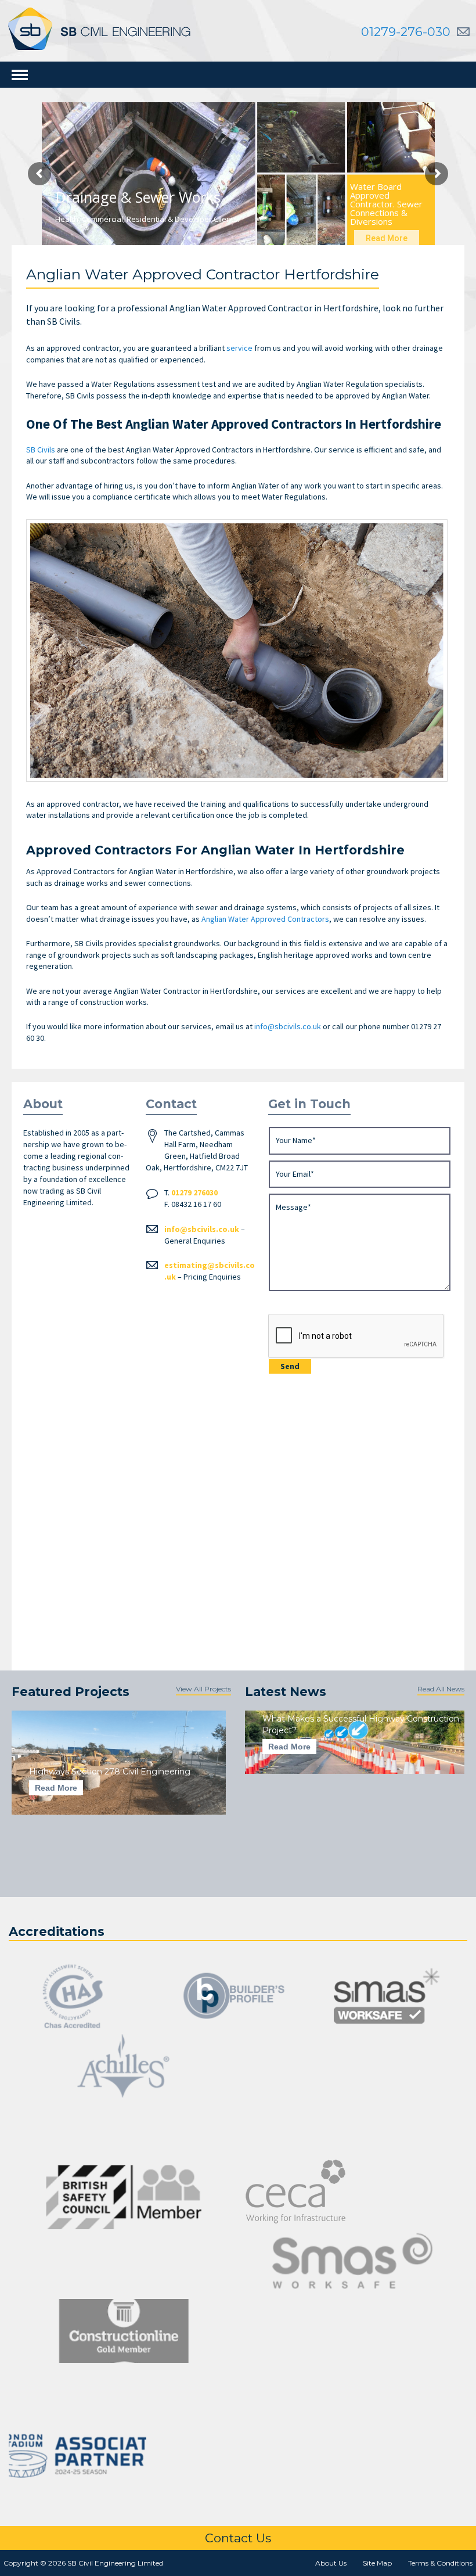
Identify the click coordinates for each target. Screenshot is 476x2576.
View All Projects (203, 1689)
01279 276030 (194, 1192)
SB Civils (41, 450)
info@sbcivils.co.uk (202, 1229)
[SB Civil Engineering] (99, 28)
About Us (331, 2563)
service (239, 348)
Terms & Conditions (440, 2563)
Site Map (377, 2563)
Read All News (441, 1689)
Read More (56, 1788)
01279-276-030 (406, 32)
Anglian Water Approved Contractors (265, 919)
